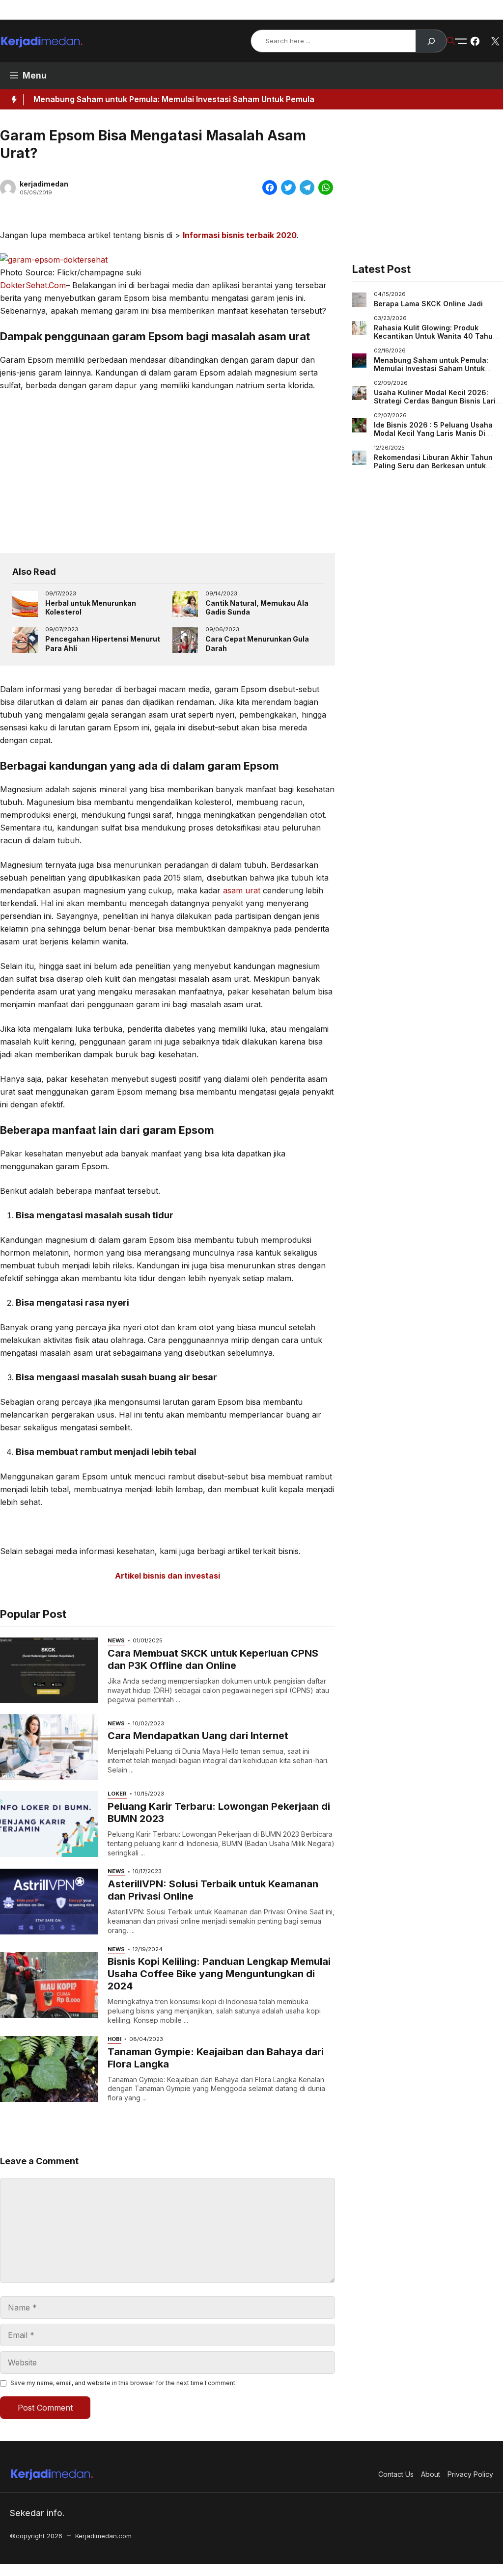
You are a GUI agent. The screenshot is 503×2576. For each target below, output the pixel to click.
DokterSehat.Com (33, 285)
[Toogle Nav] (461, 41)
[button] (451, 41)
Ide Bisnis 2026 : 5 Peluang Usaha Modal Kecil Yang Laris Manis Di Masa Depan (433, 433)
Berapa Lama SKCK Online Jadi (428, 304)
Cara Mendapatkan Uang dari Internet (198, 1736)
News (116, 1640)
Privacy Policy (462, 10)
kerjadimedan (44, 184)
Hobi (114, 2039)
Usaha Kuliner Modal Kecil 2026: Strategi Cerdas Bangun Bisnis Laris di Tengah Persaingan (437, 401)
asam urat (242, 890)
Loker (117, 1794)
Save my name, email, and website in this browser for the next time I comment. (124, 2383)
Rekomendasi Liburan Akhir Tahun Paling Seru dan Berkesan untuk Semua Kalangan (433, 466)
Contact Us (366, 10)
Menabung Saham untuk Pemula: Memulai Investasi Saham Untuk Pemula (174, 99)
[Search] (431, 41)
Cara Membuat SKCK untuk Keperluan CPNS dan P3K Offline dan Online (213, 1659)
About (412, 10)
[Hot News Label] (12, 100)
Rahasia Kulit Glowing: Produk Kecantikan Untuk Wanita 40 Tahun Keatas (435, 336)
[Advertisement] (168, 472)
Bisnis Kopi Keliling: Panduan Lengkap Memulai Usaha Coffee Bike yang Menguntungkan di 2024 (219, 1974)
